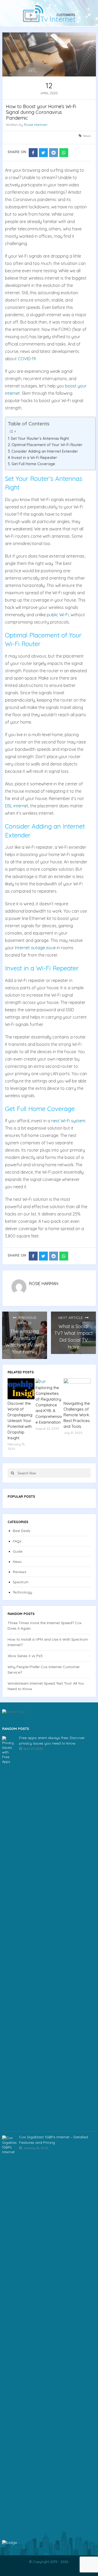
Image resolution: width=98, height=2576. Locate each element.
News (87, 136)
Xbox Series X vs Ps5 (25, 1656)
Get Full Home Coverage (33, 464)
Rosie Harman (36, 125)
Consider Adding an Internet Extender (45, 451)
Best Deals (21, 1531)
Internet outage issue (35, 948)
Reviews (19, 1572)
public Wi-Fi (58, 615)
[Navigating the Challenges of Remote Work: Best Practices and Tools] (77, 1389)
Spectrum (21, 1582)
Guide (18, 1551)
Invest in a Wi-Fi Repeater (34, 458)
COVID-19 (27, 359)
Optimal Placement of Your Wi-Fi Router (47, 445)
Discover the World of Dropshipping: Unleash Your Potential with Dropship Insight (20, 1421)
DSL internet (17, 806)
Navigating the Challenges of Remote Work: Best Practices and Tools (77, 1415)
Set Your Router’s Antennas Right (40, 438)
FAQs (17, 1541)
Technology (22, 1592)
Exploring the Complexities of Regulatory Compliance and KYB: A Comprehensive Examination (49, 1405)
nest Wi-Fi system (68, 1121)
